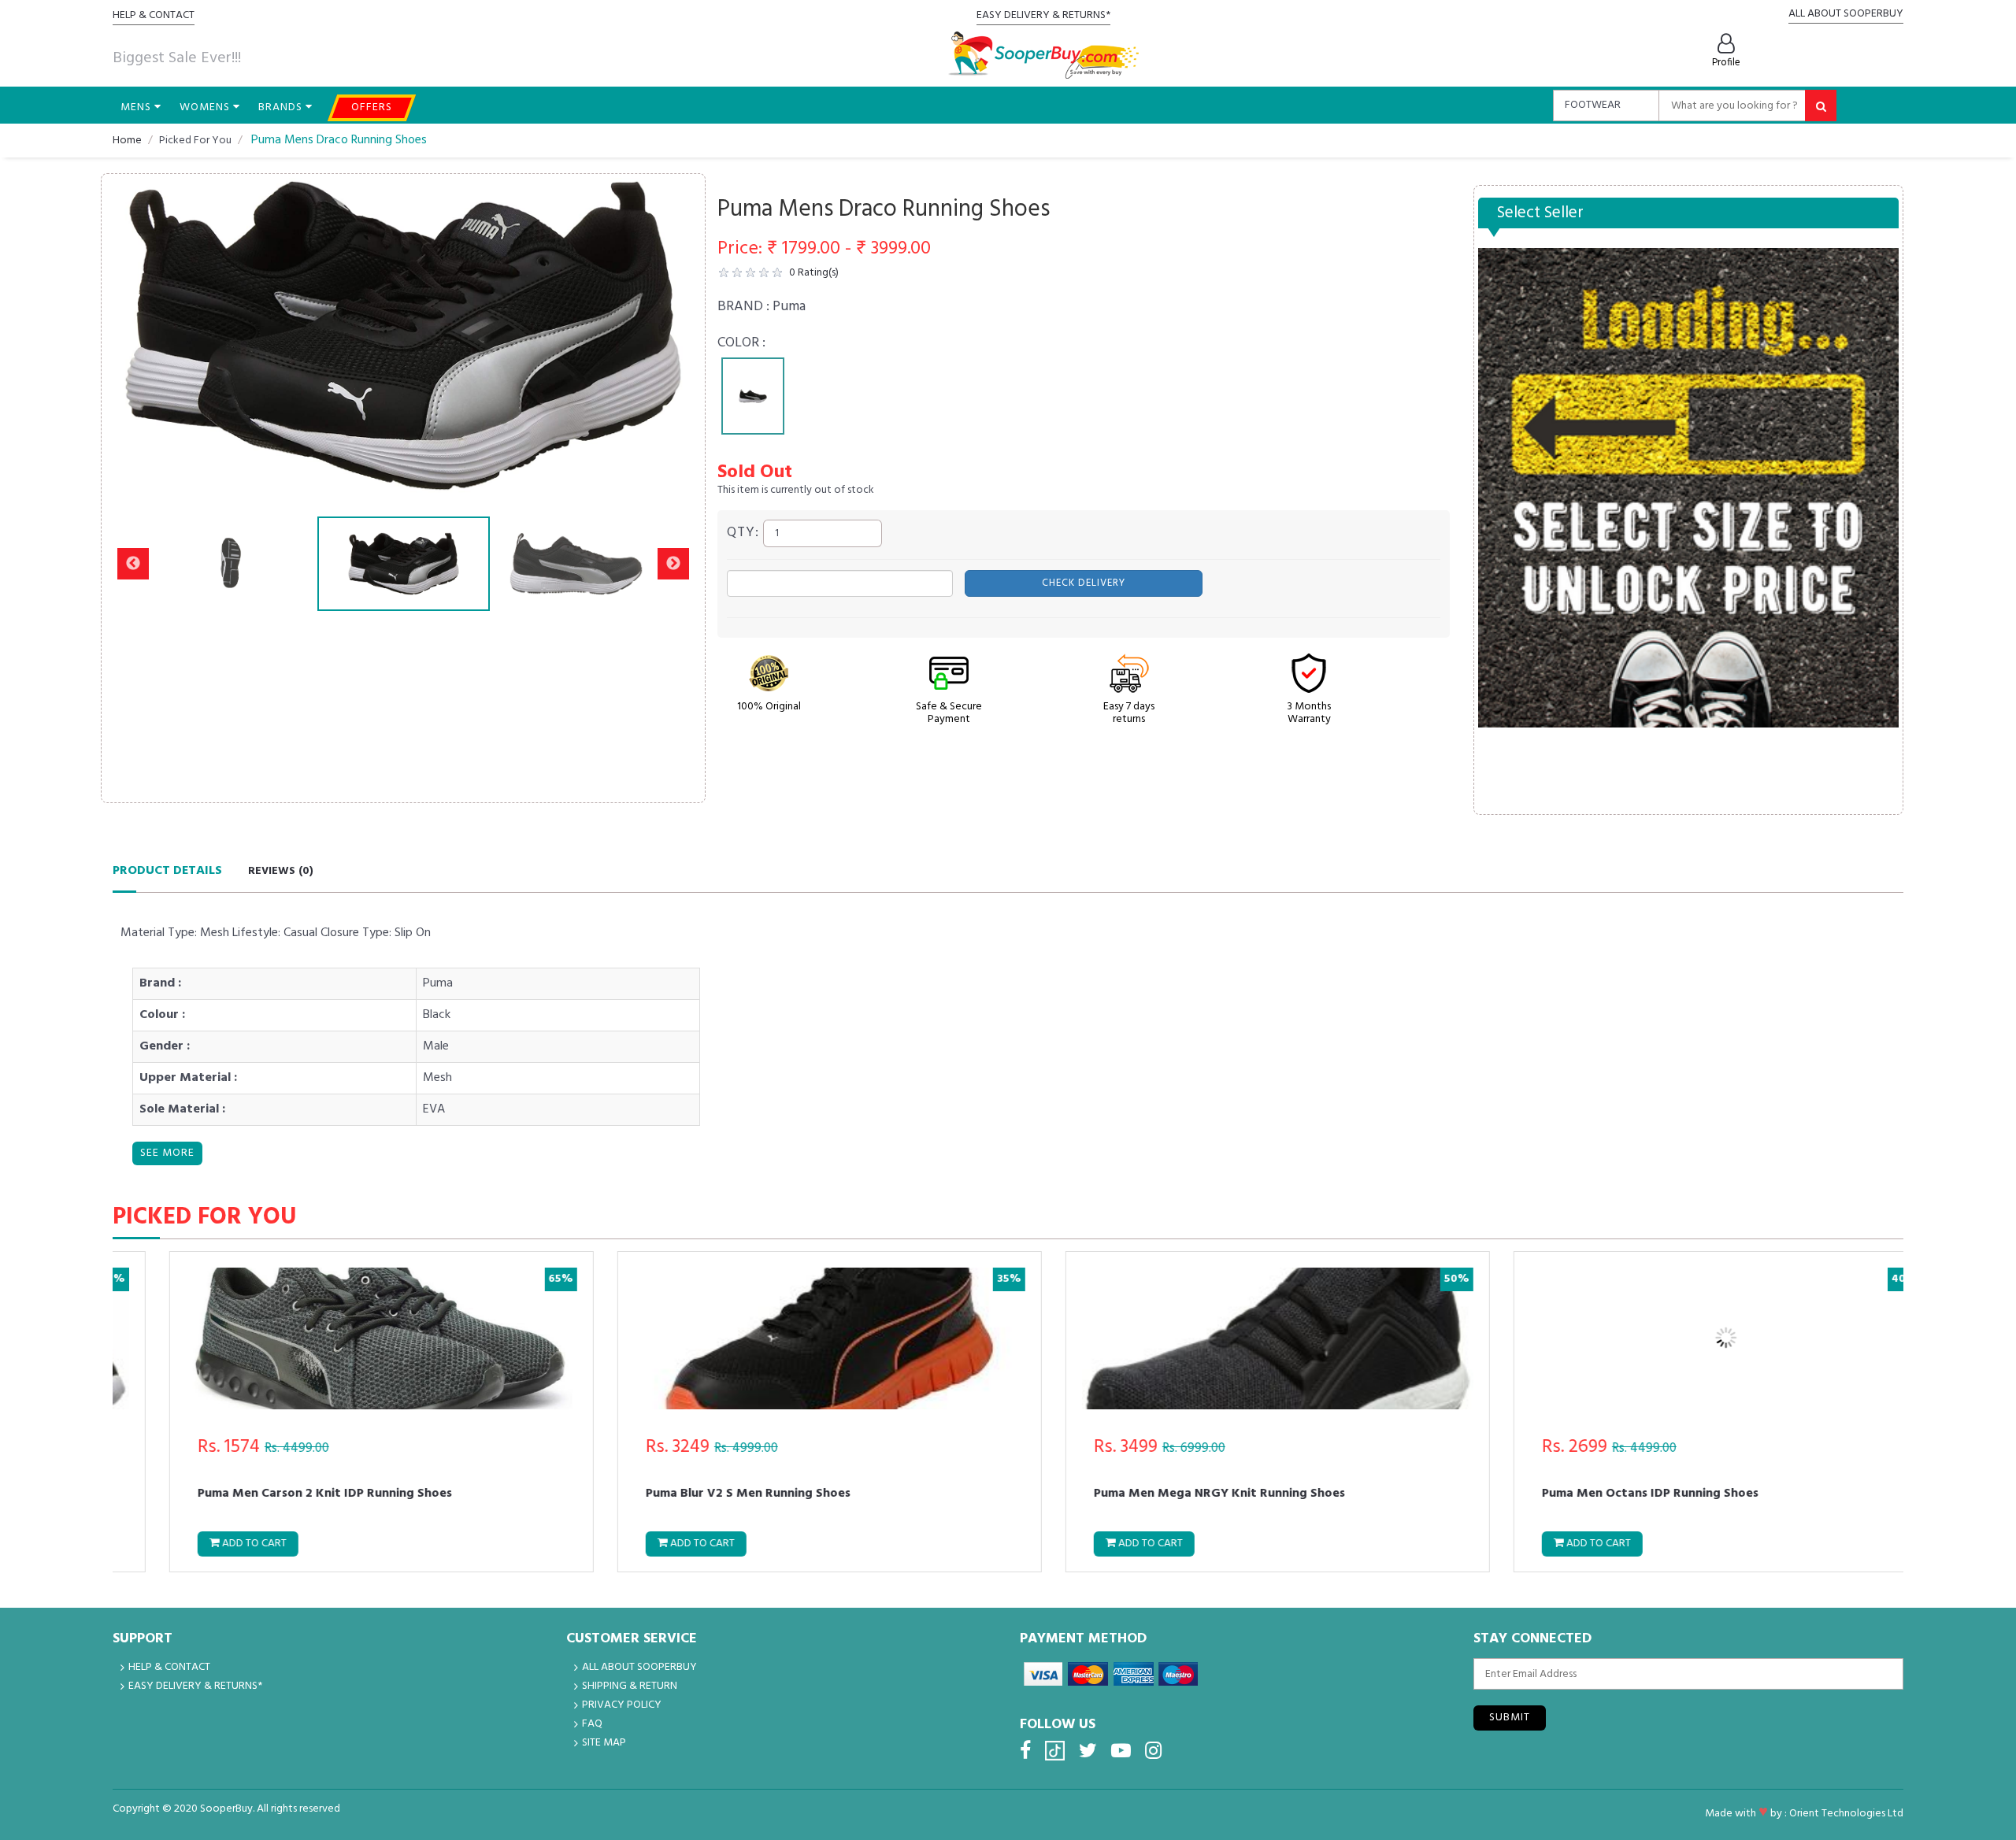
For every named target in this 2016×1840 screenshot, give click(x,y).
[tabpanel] (753, 396)
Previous (133, 335)
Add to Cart (208, 1544)
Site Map (604, 1743)
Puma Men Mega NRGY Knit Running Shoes (1175, 1496)
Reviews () (281, 871)
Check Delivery (1084, 583)
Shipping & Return (630, 1686)
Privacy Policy (622, 1705)
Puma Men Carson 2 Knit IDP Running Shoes (280, 1496)
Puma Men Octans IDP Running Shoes (1605, 1496)
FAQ (592, 1724)
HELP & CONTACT (154, 15)
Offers (372, 107)
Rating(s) (814, 273)
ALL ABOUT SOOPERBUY (1846, 14)
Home (127, 141)
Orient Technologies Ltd (1846, 1814)
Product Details (167, 871)
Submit (1510, 1718)
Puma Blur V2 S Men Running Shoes (703, 1496)
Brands (282, 107)
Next (673, 335)
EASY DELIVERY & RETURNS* (1043, 15)
